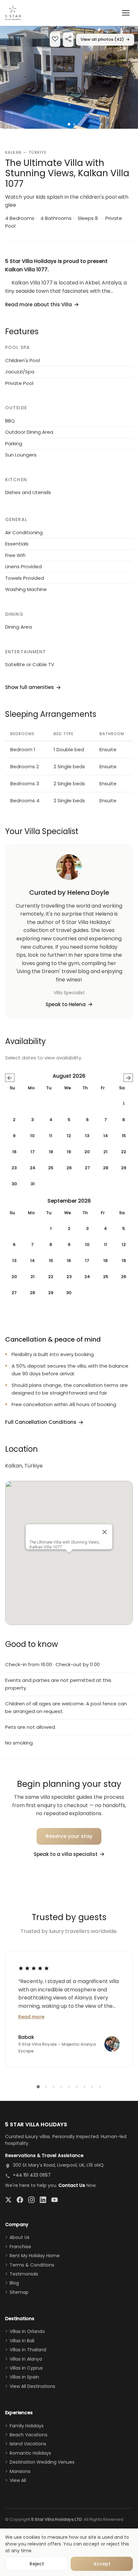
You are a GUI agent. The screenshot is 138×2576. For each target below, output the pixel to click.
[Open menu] (126, 13)
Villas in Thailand (28, 2350)
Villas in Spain (24, 2377)
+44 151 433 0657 (32, 2175)
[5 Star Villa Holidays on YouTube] (55, 2200)
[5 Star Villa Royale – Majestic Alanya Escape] (112, 2044)
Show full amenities (30, 687)
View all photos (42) (105, 39)
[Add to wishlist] (55, 40)
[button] (69, 77)
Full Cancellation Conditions (41, 1422)
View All (18, 2480)
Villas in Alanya (26, 2359)
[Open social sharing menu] (68, 40)
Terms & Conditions (32, 2265)
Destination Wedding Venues (42, 2462)
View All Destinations (32, 2386)
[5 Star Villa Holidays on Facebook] (20, 2200)
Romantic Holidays (30, 2453)
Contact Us (72, 2185)
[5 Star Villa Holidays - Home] (13, 13)
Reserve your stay (69, 1836)
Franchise (20, 2247)
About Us (20, 2237)
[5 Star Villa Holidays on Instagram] (31, 2200)
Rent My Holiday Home (35, 2256)
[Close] (105, 1532)
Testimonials (24, 2274)
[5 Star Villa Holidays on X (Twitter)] (8, 2200)
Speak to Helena (66, 1004)
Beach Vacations (29, 2435)
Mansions (20, 2471)
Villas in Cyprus (26, 2368)
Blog (14, 2283)
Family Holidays (27, 2426)
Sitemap (19, 2292)
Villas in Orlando (27, 2331)
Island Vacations (28, 2444)
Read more (31, 2017)
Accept (102, 2564)
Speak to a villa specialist (66, 1854)
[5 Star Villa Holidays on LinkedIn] (43, 2200)
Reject (37, 2564)
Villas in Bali (22, 2341)
